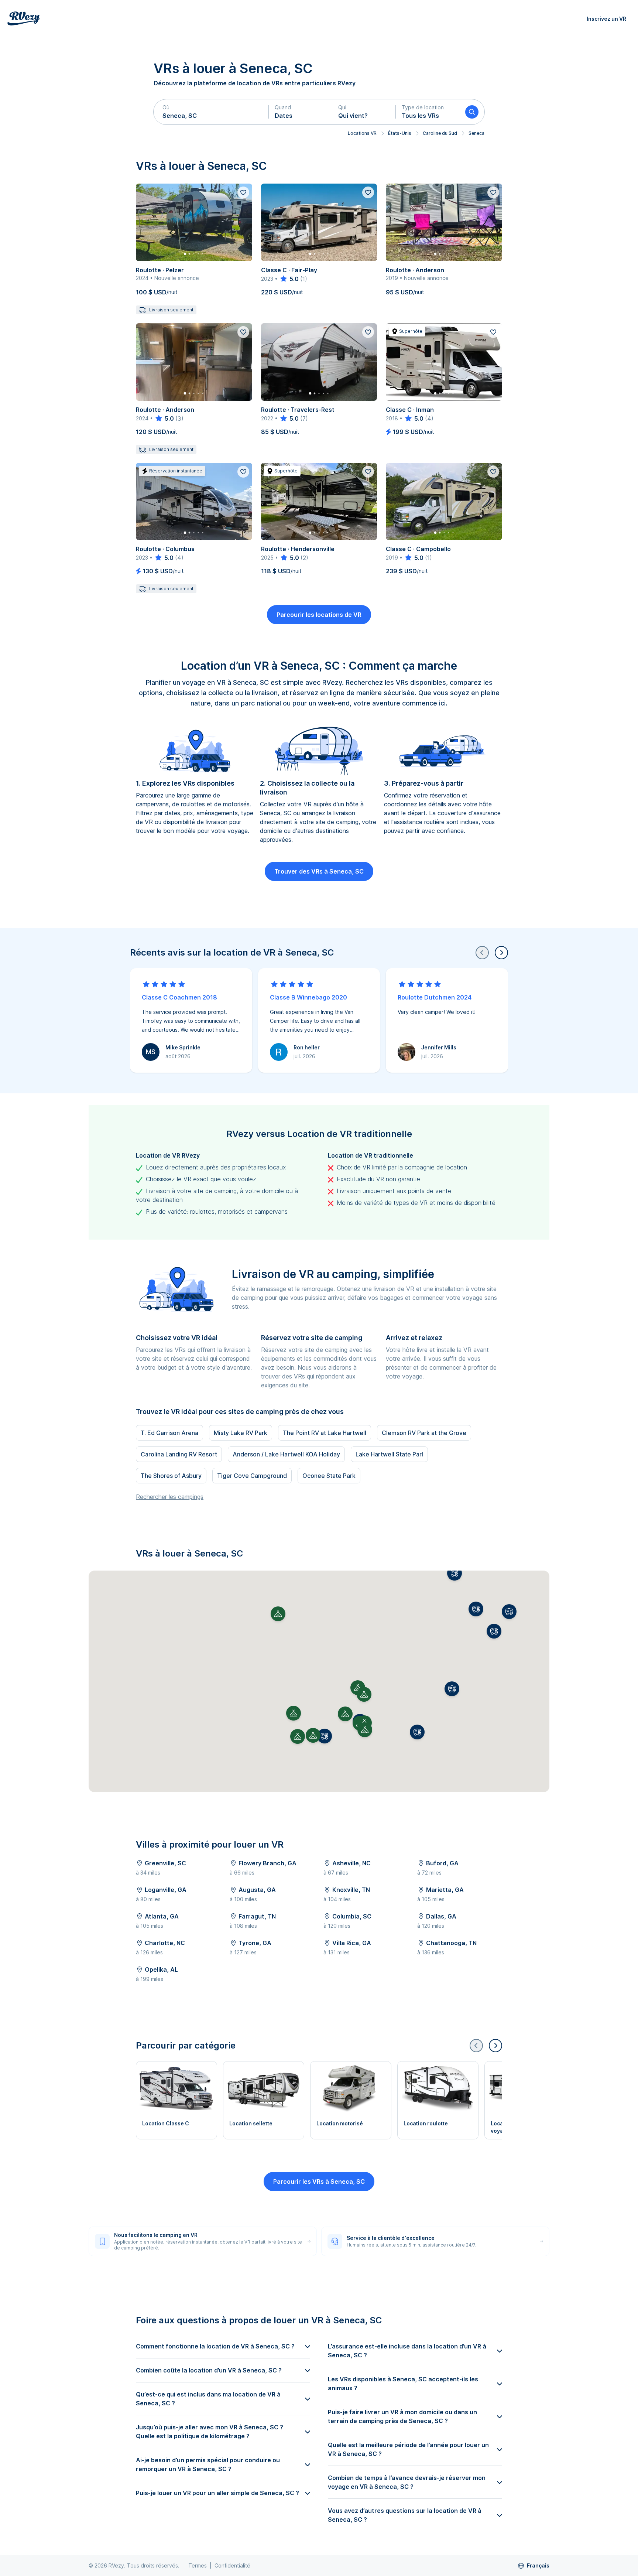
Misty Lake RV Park (241, 1433)
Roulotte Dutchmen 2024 (435, 997)
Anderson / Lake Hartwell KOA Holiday (286, 1454)
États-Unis (400, 133)
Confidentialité (232, 2565)
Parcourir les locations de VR (319, 615)
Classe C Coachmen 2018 (179, 997)
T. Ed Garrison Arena (169, 1433)
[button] (211, 112)
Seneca (476, 133)
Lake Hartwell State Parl (389, 1454)
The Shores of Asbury (171, 1476)
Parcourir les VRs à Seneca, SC (319, 2182)
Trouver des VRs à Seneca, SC (319, 871)
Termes (198, 2565)
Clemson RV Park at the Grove (424, 1433)
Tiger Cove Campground (252, 1476)
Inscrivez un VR (606, 19)
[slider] (289, 279)
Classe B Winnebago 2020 (308, 997)
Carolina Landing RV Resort (179, 1454)
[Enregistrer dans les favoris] (243, 192)
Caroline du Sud (440, 133)
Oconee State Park (329, 1476)
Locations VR (362, 133)
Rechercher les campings (170, 1497)
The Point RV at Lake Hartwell (325, 1433)
